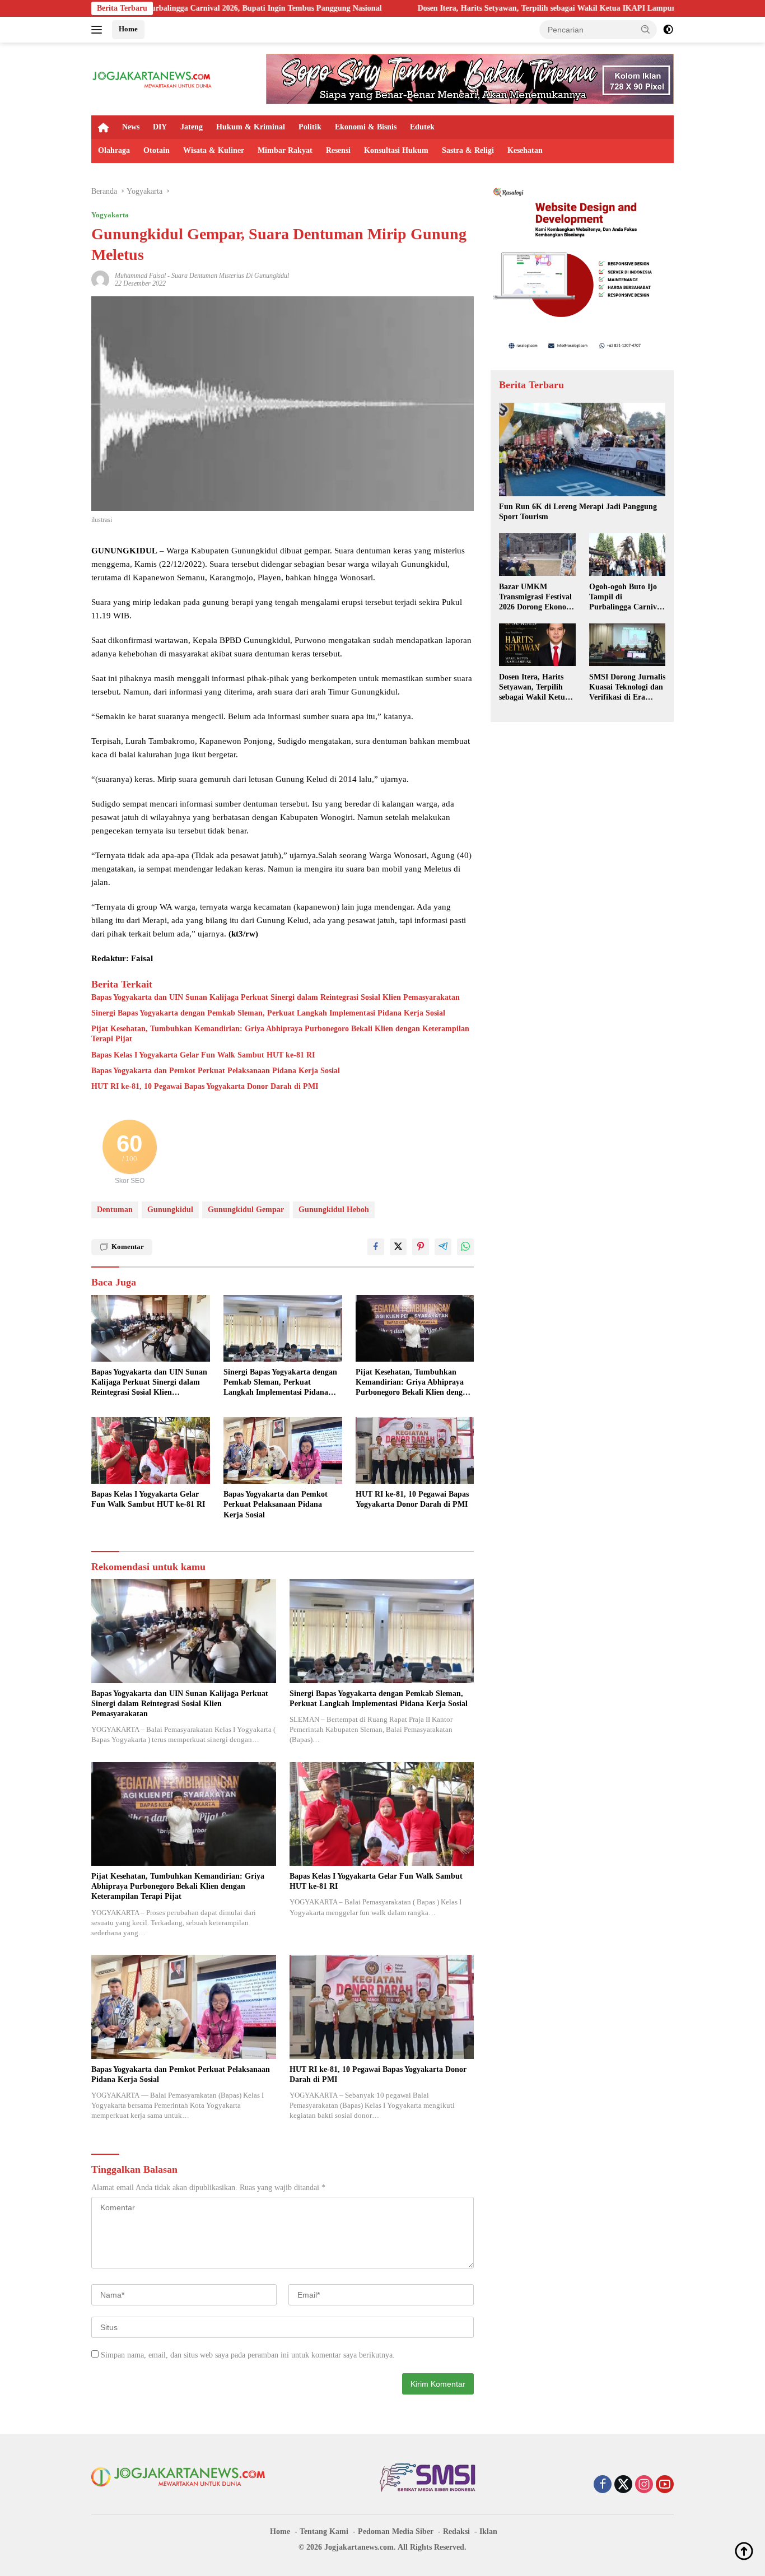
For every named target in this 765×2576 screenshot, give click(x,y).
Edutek (422, 127)
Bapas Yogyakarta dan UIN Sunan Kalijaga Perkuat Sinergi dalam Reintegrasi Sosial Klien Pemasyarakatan (276, 997)
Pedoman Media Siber (396, 2531)
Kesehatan (525, 150)
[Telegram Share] (443, 1247)
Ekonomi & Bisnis (366, 127)
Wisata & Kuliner (214, 150)
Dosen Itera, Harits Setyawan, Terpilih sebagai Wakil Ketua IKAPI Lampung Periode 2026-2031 (480, 8)
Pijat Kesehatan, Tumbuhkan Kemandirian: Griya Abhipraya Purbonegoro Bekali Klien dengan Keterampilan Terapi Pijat (280, 1034)
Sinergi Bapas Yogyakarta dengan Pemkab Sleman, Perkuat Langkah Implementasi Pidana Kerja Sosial (268, 1013)
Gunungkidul (170, 1210)
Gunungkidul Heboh (334, 1210)
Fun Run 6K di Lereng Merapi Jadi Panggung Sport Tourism (578, 512)
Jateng (192, 127)
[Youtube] (665, 2485)
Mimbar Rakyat (285, 150)
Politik (310, 127)
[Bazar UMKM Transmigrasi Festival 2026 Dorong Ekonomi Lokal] (537, 555)
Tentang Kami (324, 2531)
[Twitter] (623, 2485)
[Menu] (99, 30)
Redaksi (456, 2531)
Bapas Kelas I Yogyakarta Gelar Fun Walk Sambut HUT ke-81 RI (203, 1055)
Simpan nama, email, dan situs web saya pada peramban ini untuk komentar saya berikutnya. (248, 2355)
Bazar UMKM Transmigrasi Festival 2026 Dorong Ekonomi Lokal (537, 597)
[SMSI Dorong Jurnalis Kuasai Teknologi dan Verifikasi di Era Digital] (627, 645)
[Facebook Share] (376, 1247)
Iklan (488, 2531)
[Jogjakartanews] (153, 78)
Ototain (157, 150)
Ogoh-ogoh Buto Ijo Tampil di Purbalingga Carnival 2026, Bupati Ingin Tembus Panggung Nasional (626, 597)
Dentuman (115, 1210)
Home (128, 29)
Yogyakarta (110, 215)
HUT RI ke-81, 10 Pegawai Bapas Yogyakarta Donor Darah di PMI (205, 1086)
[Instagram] (644, 2485)
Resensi (338, 150)
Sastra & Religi (468, 150)
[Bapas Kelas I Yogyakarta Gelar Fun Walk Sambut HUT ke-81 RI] (151, 1450)
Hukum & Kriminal (251, 127)
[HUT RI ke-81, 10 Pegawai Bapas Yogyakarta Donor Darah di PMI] (415, 1450)
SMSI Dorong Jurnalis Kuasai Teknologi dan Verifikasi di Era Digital (627, 687)
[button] (646, 29)
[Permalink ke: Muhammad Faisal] (100, 279)
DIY (160, 127)
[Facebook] (603, 2485)
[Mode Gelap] (668, 30)
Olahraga (114, 150)
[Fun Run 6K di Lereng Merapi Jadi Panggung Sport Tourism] (582, 449)
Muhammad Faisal (140, 276)
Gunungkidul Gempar (246, 1210)
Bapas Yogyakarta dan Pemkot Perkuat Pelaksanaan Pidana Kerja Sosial (216, 1071)
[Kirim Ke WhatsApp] (465, 1247)
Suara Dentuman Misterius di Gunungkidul (230, 276)
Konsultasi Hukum (396, 150)
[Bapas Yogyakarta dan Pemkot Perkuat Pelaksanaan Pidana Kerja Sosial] (283, 1450)
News (131, 127)
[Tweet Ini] (398, 1247)
